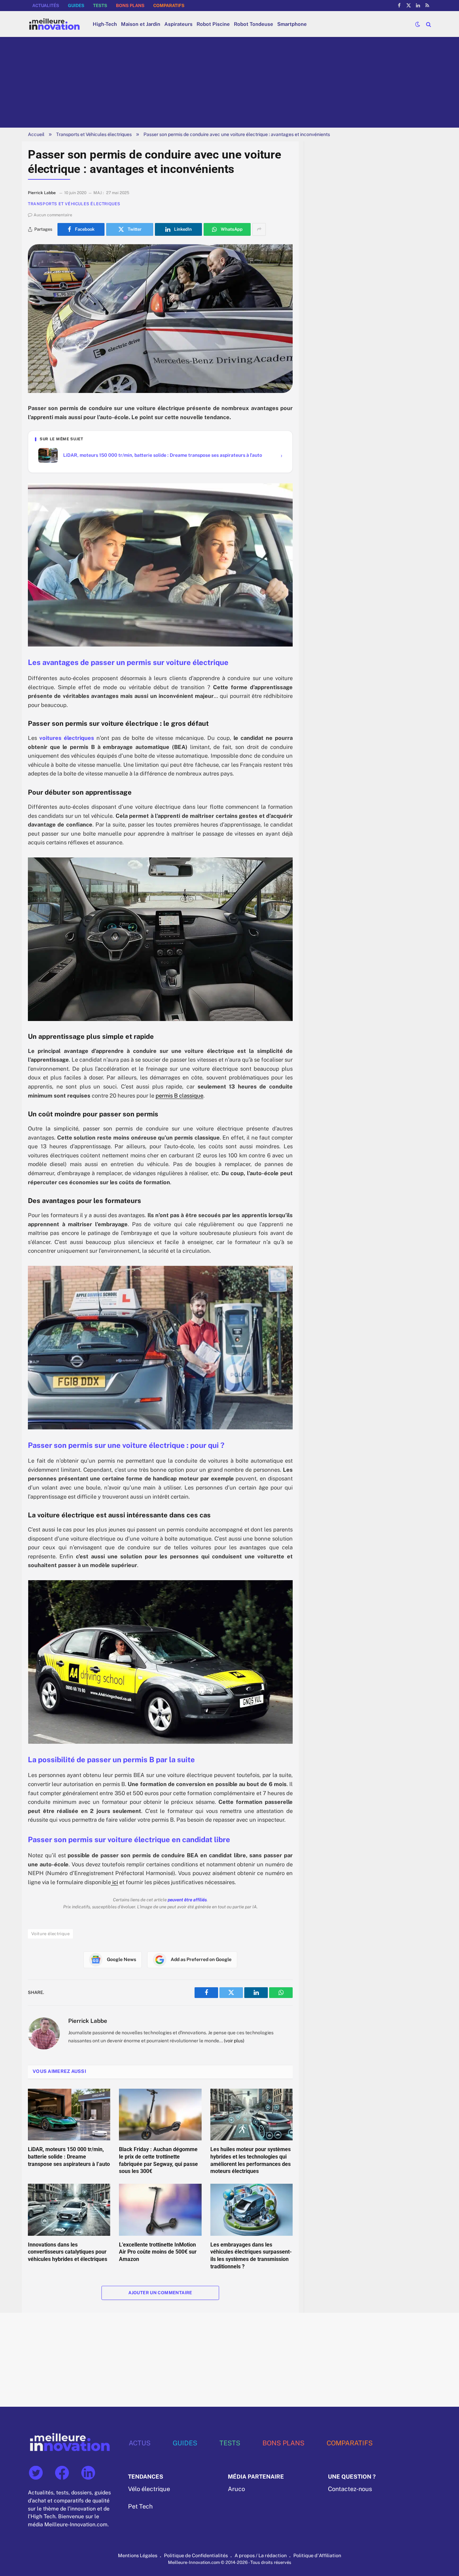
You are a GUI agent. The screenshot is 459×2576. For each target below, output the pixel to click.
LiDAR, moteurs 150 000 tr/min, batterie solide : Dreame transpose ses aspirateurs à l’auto (69, 2157)
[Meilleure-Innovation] (54, 24)
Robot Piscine (213, 24)
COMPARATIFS (169, 6)
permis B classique (179, 1096)
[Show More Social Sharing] (259, 229)
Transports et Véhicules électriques (94, 134)
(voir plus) (234, 2041)
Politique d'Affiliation (317, 2555)
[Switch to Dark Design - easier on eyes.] (418, 24)
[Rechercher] (428, 24)
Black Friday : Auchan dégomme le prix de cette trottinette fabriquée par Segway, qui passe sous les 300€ (158, 2160)
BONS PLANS (130, 6)
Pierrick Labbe (88, 2021)
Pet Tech (140, 2506)
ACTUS (140, 2443)
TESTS (100, 6)
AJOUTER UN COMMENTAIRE (160, 2293)
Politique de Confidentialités (196, 2555)
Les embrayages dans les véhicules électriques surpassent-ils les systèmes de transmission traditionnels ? (251, 2256)
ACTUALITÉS (46, 6)
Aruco (236, 2489)
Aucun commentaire (53, 215)
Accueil (36, 134)
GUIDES (76, 6)
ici (114, 1882)
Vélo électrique (149, 2489)
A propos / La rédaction (261, 2555)
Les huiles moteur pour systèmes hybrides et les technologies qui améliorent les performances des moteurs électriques (251, 2160)
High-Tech (105, 24)
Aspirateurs (178, 24)
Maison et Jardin (141, 24)
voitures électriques (67, 738)
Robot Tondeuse (254, 24)
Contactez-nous (350, 2489)
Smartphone (292, 24)
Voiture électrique (50, 1934)
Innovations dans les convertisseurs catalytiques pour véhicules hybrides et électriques (68, 2252)
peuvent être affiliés (187, 1900)
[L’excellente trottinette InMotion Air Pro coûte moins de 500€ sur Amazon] (160, 2210)
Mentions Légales (138, 2555)
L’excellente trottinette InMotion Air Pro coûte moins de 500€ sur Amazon (158, 2252)
